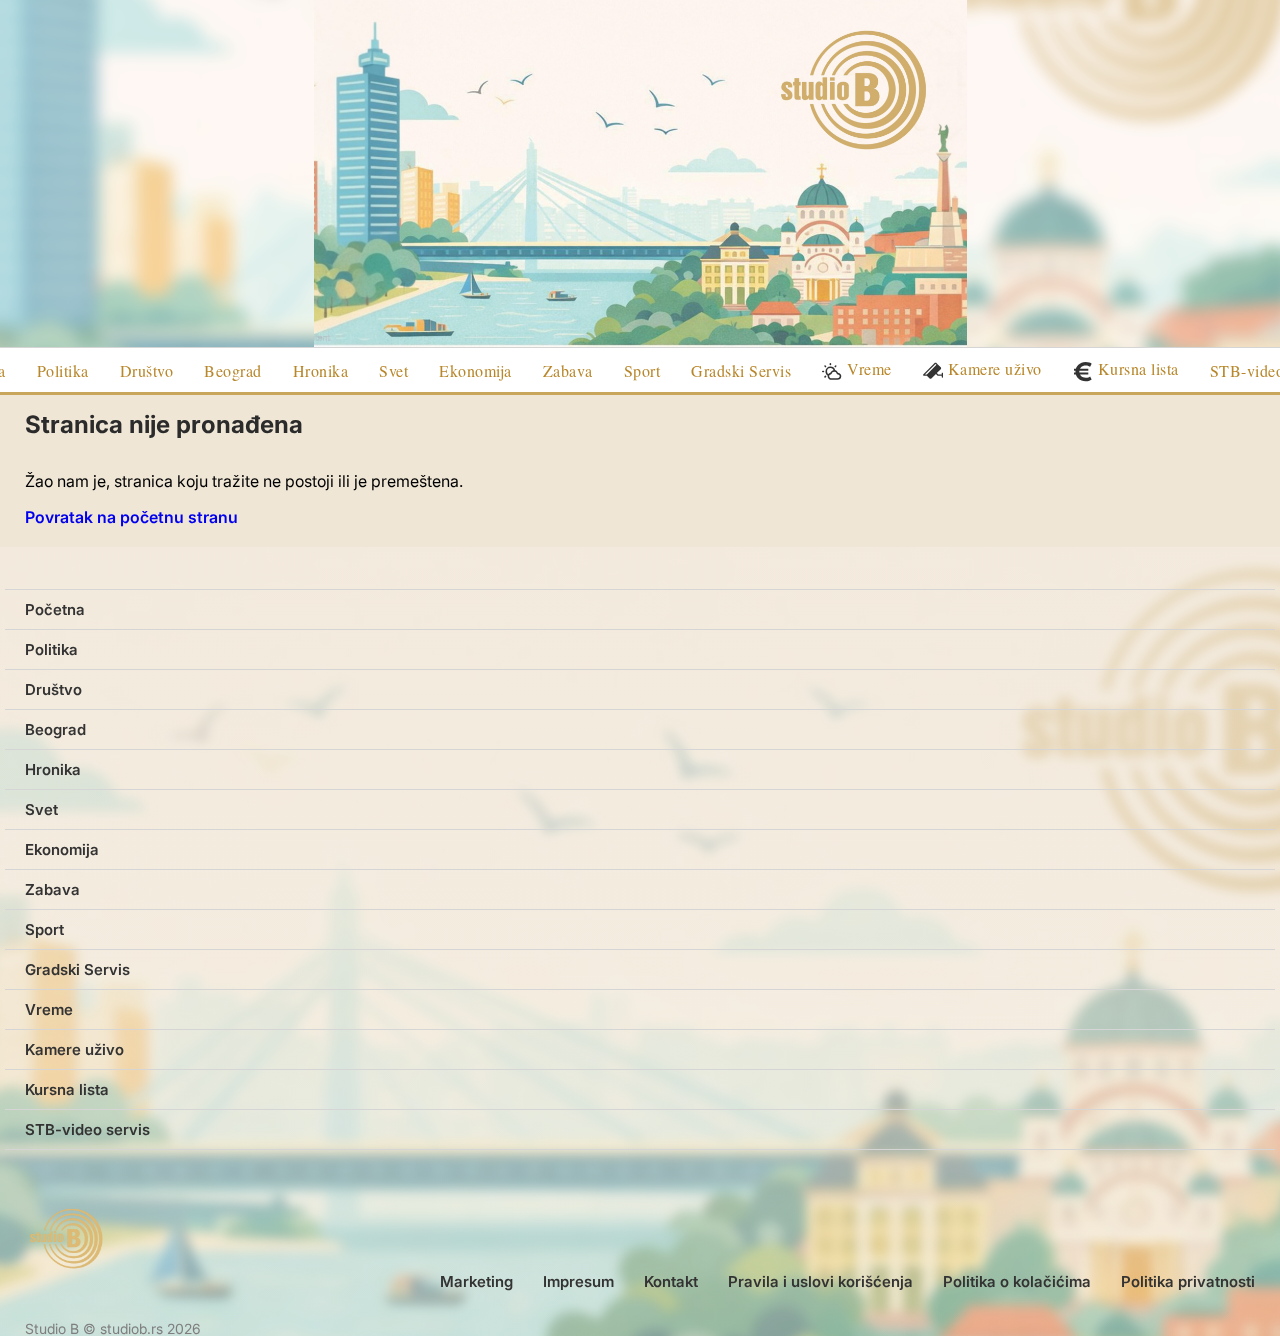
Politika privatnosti (1188, 1281)
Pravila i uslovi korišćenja (820, 1281)
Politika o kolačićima (1017, 1281)
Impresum (578, 1281)
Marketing (476, 1281)
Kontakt (671, 1281)
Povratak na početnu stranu (131, 517)
